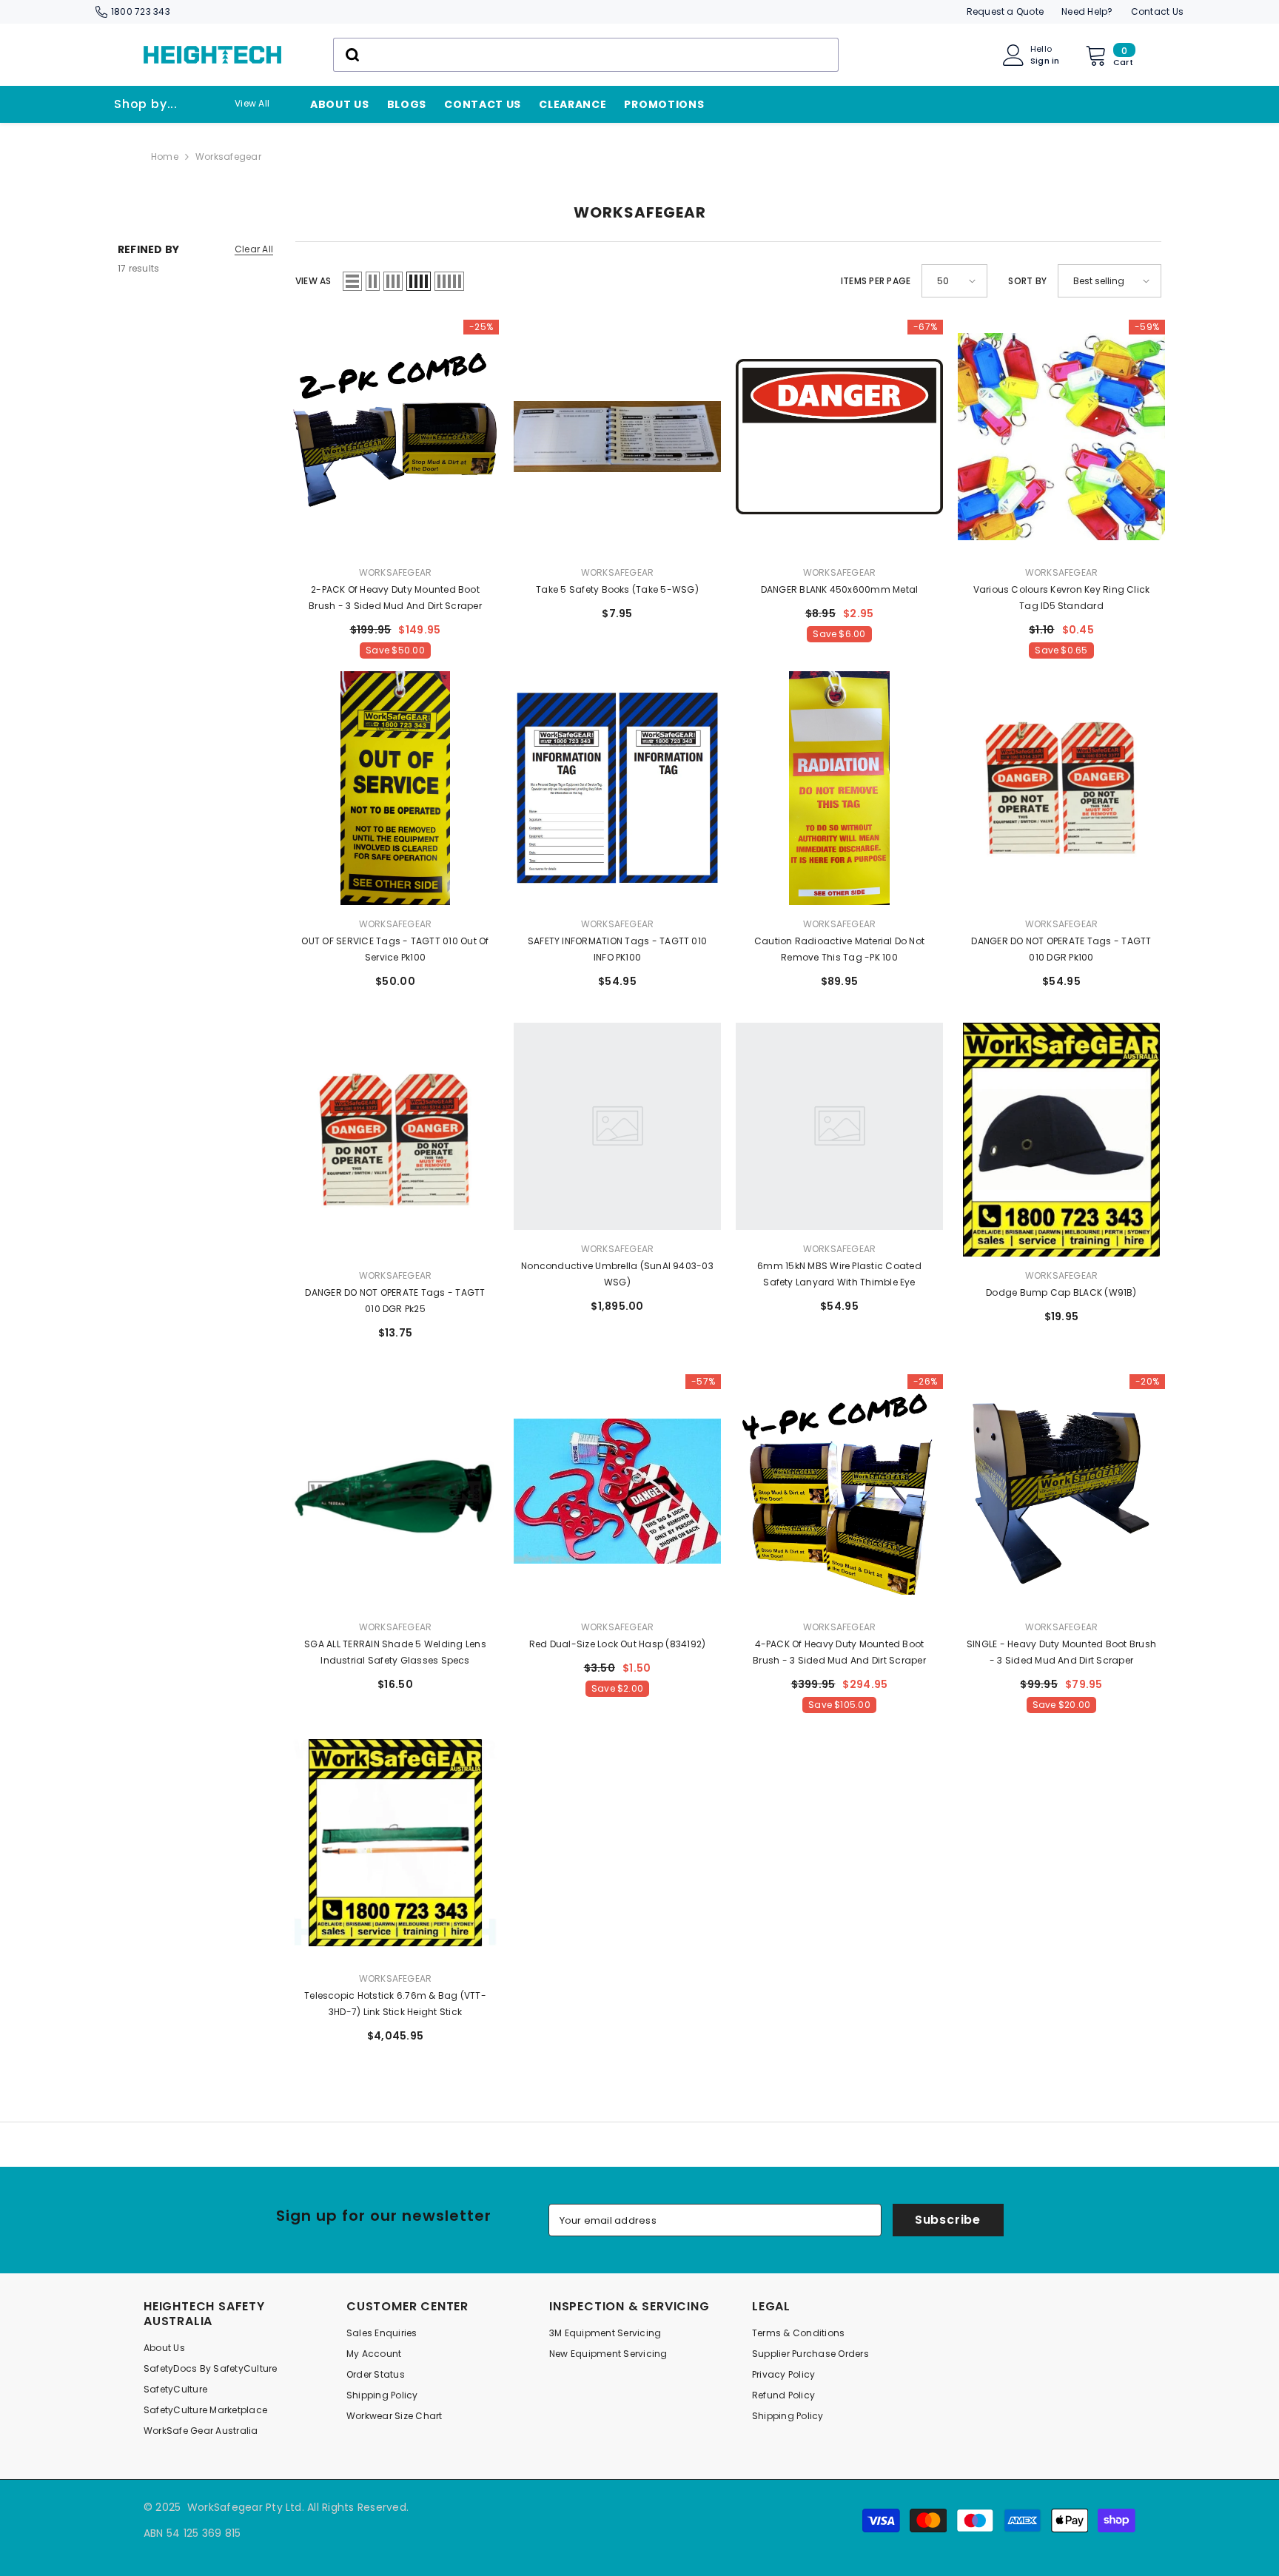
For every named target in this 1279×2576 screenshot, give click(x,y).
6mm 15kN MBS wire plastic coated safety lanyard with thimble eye (839, 1274)
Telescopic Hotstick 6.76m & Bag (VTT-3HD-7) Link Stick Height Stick (395, 2004)
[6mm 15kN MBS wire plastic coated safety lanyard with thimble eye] (839, 1140)
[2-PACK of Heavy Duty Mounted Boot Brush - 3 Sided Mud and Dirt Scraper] (395, 437)
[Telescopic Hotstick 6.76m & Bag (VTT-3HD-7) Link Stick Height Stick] (395, 1843)
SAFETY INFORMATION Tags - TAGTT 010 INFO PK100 (617, 949)
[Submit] (351, 55)
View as (313, 281)
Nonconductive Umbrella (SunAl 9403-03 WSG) (617, 1274)
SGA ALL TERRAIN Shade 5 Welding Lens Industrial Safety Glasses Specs (395, 1652)
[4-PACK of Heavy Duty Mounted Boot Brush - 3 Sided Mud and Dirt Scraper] (839, 1491)
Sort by (1027, 281)
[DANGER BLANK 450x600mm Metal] (839, 437)
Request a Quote (1006, 11)
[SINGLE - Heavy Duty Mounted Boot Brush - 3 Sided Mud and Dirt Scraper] (1061, 1491)
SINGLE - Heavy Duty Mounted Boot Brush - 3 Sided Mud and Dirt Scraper (1061, 1652)
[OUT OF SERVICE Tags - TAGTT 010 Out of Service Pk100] (395, 788)
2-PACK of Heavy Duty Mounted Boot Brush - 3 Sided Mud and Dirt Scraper (395, 598)
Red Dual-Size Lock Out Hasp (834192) (618, 1644)
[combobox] (586, 55)
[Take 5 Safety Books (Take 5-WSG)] (617, 437)
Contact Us (1157, 11)
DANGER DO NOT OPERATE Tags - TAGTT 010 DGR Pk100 (1061, 949)
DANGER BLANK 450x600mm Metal (840, 589)
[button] (352, 281)
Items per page (876, 281)
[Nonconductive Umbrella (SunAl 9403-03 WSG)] (617, 1140)
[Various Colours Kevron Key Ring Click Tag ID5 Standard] (1061, 437)
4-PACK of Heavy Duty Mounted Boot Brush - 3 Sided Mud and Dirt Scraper (839, 1652)
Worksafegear (228, 157)
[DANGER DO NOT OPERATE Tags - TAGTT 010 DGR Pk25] (395, 1140)
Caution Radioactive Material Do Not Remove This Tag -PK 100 (839, 949)
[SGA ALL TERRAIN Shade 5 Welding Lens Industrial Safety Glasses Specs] (395, 1491)
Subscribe (948, 2220)
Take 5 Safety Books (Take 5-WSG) (617, 589)
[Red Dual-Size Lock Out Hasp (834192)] (617, 1491)
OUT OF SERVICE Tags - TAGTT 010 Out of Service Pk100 (395, 949)
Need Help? (1087, 11)
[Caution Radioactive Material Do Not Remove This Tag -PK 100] (839, 788)
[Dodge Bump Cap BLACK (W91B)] (1061, 1140)
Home (165, 157)
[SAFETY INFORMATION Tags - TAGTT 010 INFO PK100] (617, 788)
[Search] (586, 55)
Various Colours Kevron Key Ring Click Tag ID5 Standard (1062, 598)
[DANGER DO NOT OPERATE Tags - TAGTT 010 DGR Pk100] (1061, 788)
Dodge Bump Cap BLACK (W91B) (1061, 1292)
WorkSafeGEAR (396, 572)
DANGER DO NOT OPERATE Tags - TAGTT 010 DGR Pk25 (395, 1301)
